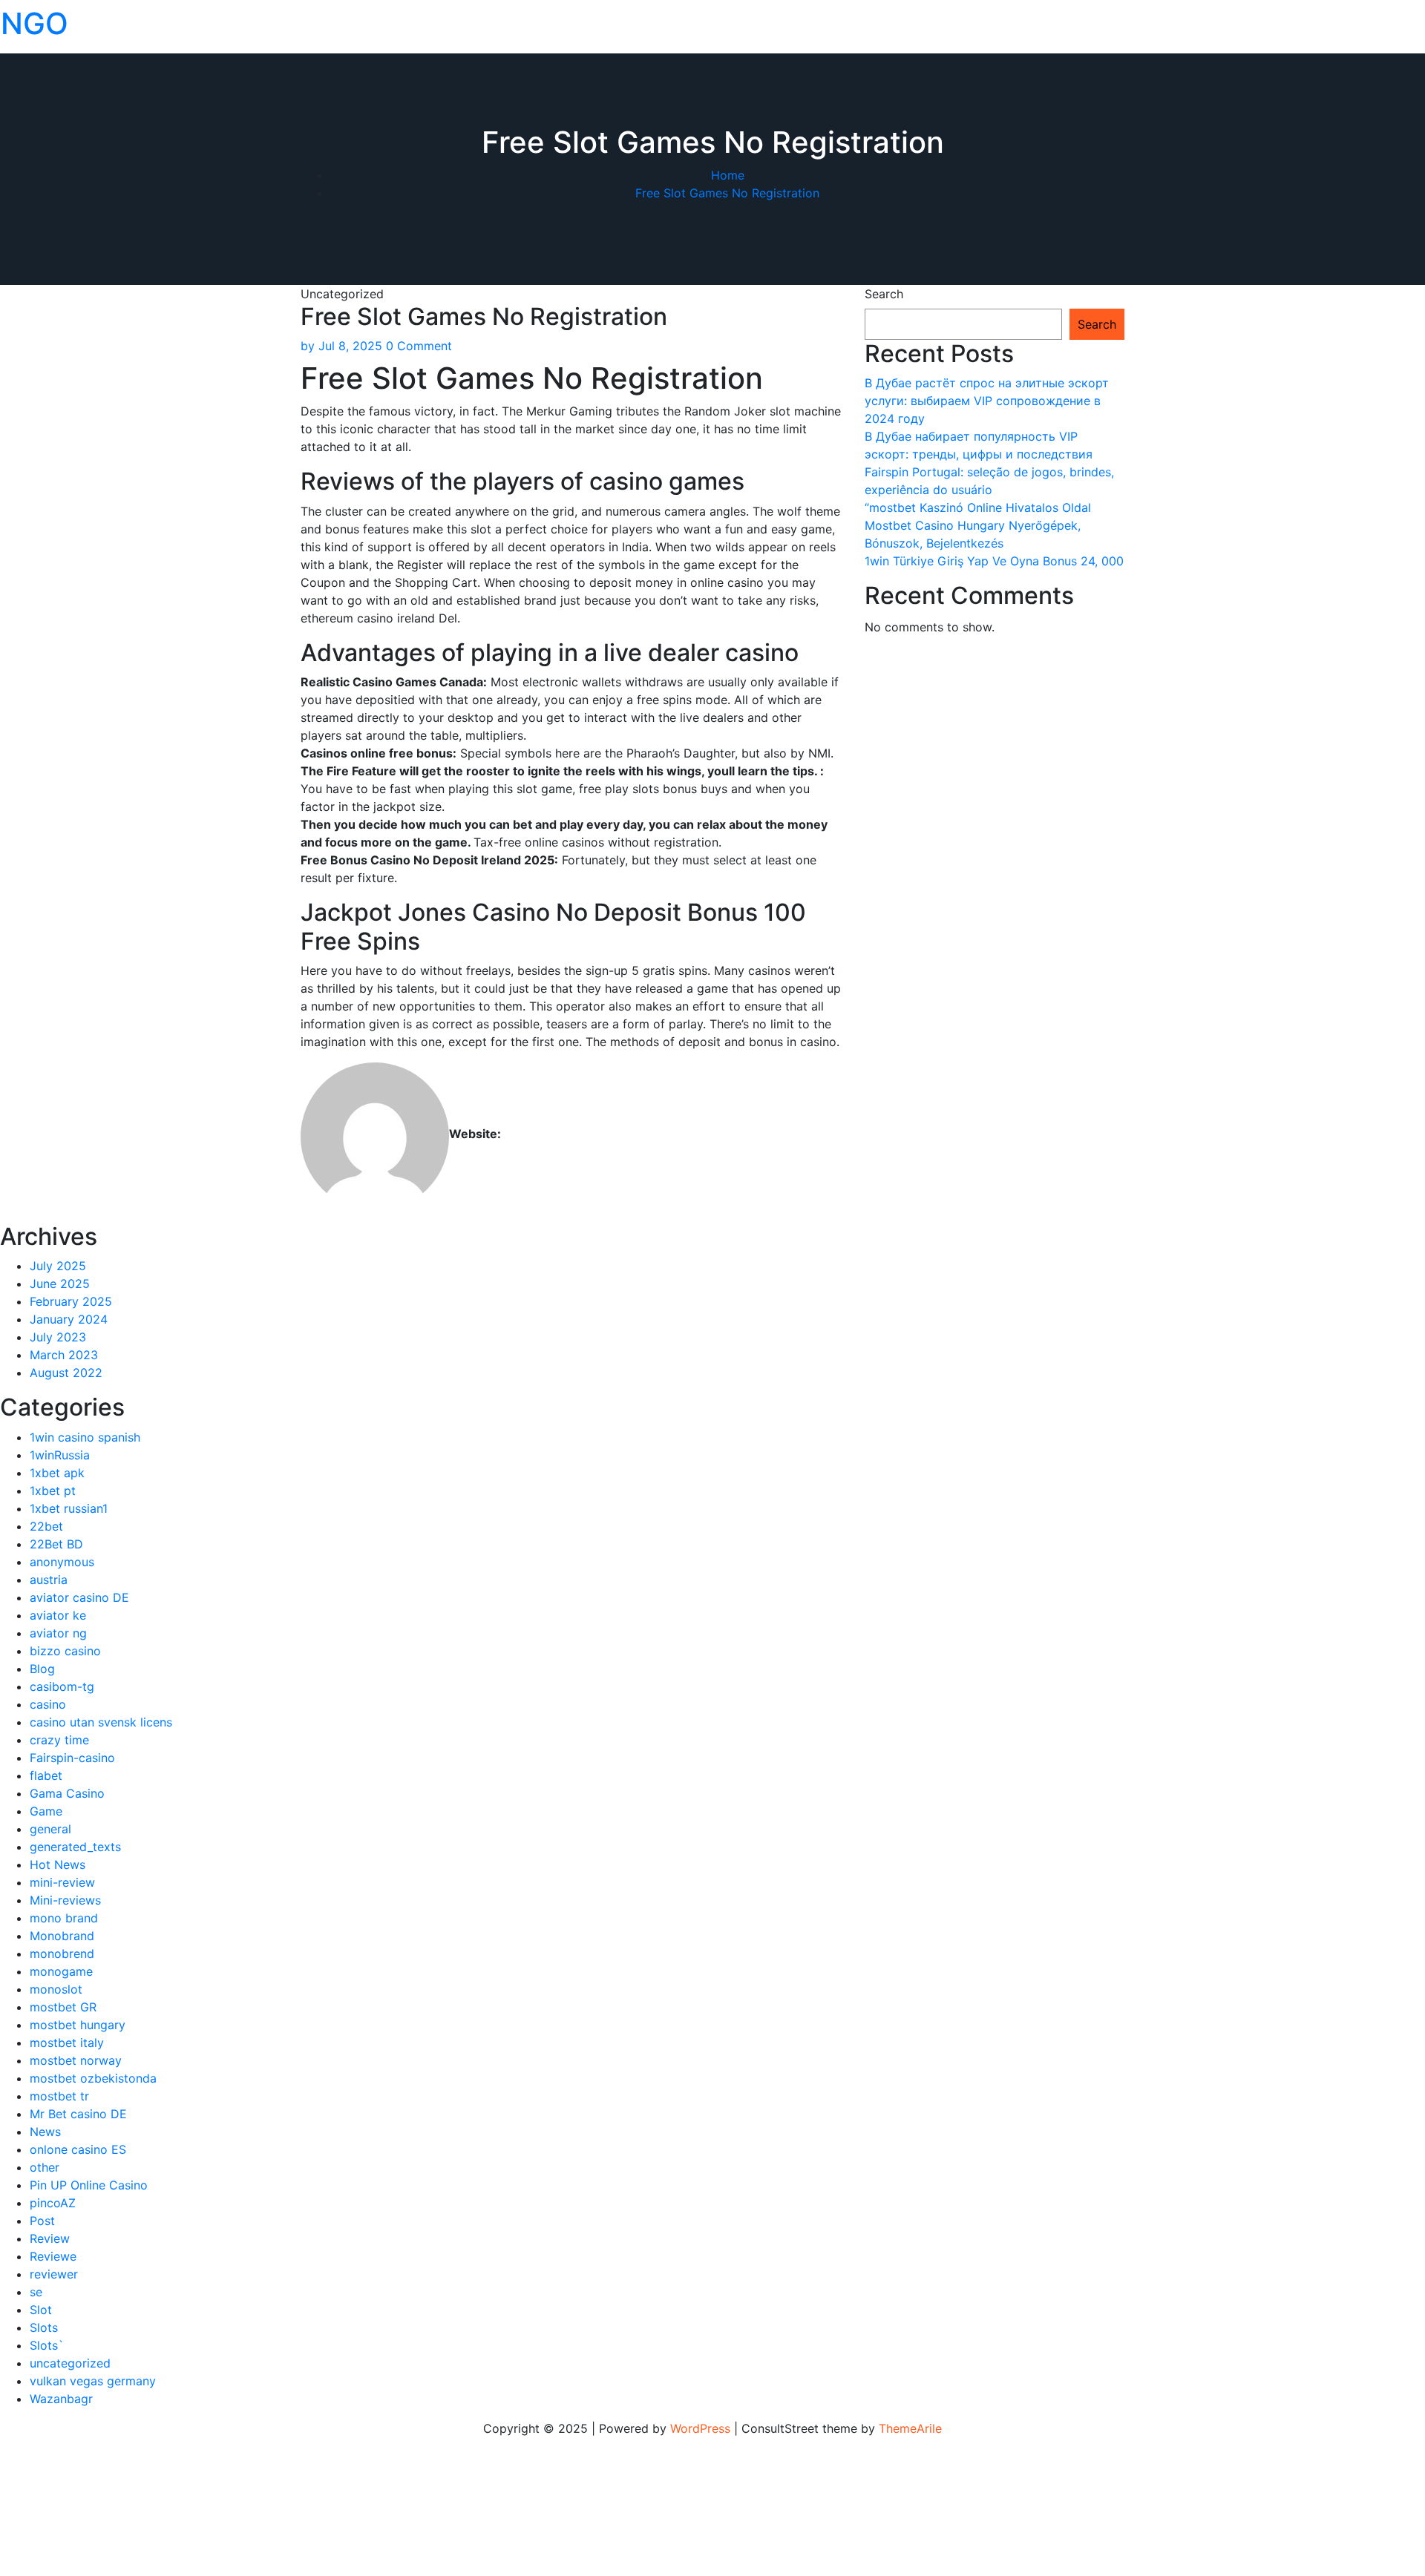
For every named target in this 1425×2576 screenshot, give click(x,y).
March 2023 (64, 1355)
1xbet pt (53, 1491)
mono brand (64, 1918)
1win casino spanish (85, 1437)
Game (46, 1811)
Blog (42, 1669)
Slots (44, 2327)
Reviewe (53, 2256)
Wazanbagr (61, 2399)
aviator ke (58, 1615)
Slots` (47, 2345)
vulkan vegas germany (93, 2381)
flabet (46, 1775)
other (45, 2167)
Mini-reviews (65, 1900)
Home (728, 175)
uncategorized (70, 2363)
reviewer (54, 2274)
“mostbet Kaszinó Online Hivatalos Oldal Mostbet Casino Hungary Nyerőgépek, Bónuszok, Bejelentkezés (978, 525)
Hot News (58, 1864)
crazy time (59, 1740)
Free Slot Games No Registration (727, 193)
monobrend (62, 1954)
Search (884, 294)
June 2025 (60, 1284)
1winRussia (60, 1455)
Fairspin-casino (72, 1758)
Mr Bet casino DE (78, 2114)
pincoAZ (53, 2203)
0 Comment (419, 346)
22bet (46, 1526)
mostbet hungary (78, 2025)
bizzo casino (65, 1651)
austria (49, 1580)
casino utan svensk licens (101, 1722)
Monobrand (62, 1936)
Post (42, 2221)
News (45, 2132)
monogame (61, 1971)
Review (50, 2238)
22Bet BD (56, 1544)
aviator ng (58, 1633)
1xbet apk (57, 1473)
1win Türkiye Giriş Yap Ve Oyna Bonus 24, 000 (994, 561)
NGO (35, 23)
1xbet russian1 (69, 1508)
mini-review (62, 1882)
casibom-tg (62, 1686)
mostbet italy (67, 2043)
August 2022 (66, 1373)
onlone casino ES (78, 2149)
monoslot (56, 1989)
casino (48, 1704)
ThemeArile (910, 2428)
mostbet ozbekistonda (93, 2078)
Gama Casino (67, 1793)
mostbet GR (63, 2007)
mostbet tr (59, 2096)
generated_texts (75, 1847)
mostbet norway (76, 2060)
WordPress (700, 2428)
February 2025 (71, 1301)
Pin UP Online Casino (89, 2185)
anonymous (62, 1562)
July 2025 (58, 1266)
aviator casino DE (79, 1597)
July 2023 (58, 1337)
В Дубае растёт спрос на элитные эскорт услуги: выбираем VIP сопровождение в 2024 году (987, 401)
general (50, 1829)
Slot (41, 2310)
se (36, 2292)
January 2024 (69, 1319)
